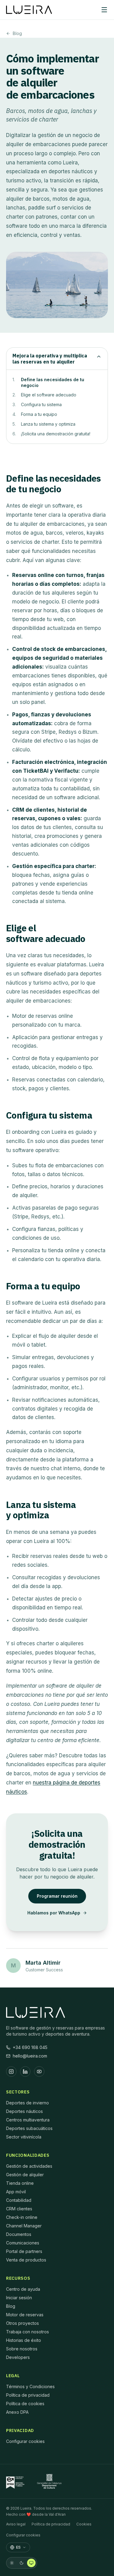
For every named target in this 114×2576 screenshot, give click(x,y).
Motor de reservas (25, 2315)
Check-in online (22, 2217)
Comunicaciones (23, 2243)
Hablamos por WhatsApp (54, 1913)
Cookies (84, 2524)
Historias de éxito (24, 2340)
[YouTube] (39, 2072)
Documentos (19, 2234)
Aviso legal (16, 2524)
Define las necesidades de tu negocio (53, 382)
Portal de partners (24, 2251)
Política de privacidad (28, 2395)
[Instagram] (11, 2072)
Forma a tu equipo (39, 414)
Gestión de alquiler (25, 2175)
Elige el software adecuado (49, 395)
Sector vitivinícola (24, 2137)
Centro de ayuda (23, 2289)
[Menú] (104, 10)
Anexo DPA (17, 2412)
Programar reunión (57, 1896)
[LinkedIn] (25, 2072)
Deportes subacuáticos (29, 2128)
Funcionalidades (28, 2155)
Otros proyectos (22, 2323)
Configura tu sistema (41, 404)
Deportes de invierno (28, 2103)
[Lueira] (29, 10)
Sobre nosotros (22, 2349)
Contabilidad (19, 2200)
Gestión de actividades (29, 2166)
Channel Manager (24, 2226)
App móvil (16, 2192)
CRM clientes (19, 2209)
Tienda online (20, 2183)
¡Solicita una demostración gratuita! (56, 434)
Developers (18, 2357)
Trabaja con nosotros (28, 2332)
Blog (17, 33)
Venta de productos (26, 2260)
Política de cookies (25, 2404)
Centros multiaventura (28, 2120)
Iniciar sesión (19, 2298)
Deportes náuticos (24, 2111)
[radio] (12, 2563)
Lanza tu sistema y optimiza (48, 424)
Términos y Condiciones (30, 2386)
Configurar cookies (25, 2441)
